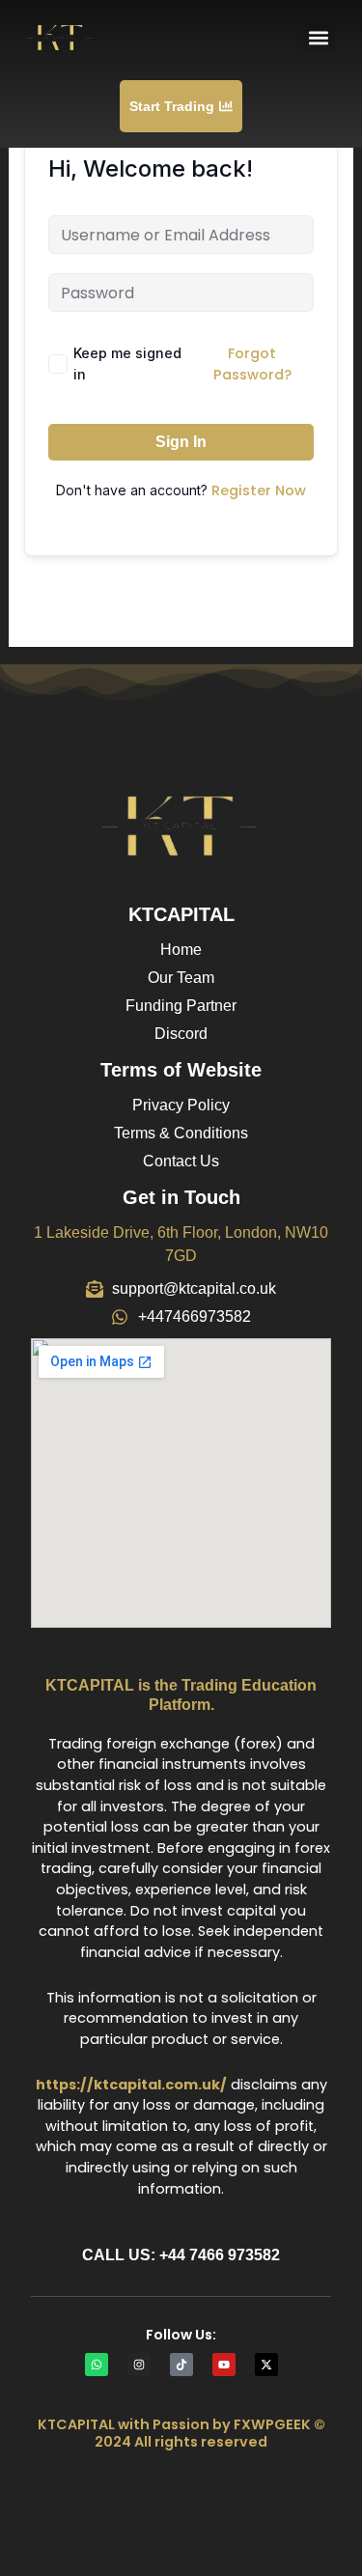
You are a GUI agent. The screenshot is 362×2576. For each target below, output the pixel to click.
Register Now (259, 490)
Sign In (181, 442)
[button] (319, 38)
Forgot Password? (252, 364)
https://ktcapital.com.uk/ (131, 2085)
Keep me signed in (127, 364)
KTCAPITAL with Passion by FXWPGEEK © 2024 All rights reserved (181, 2433)
